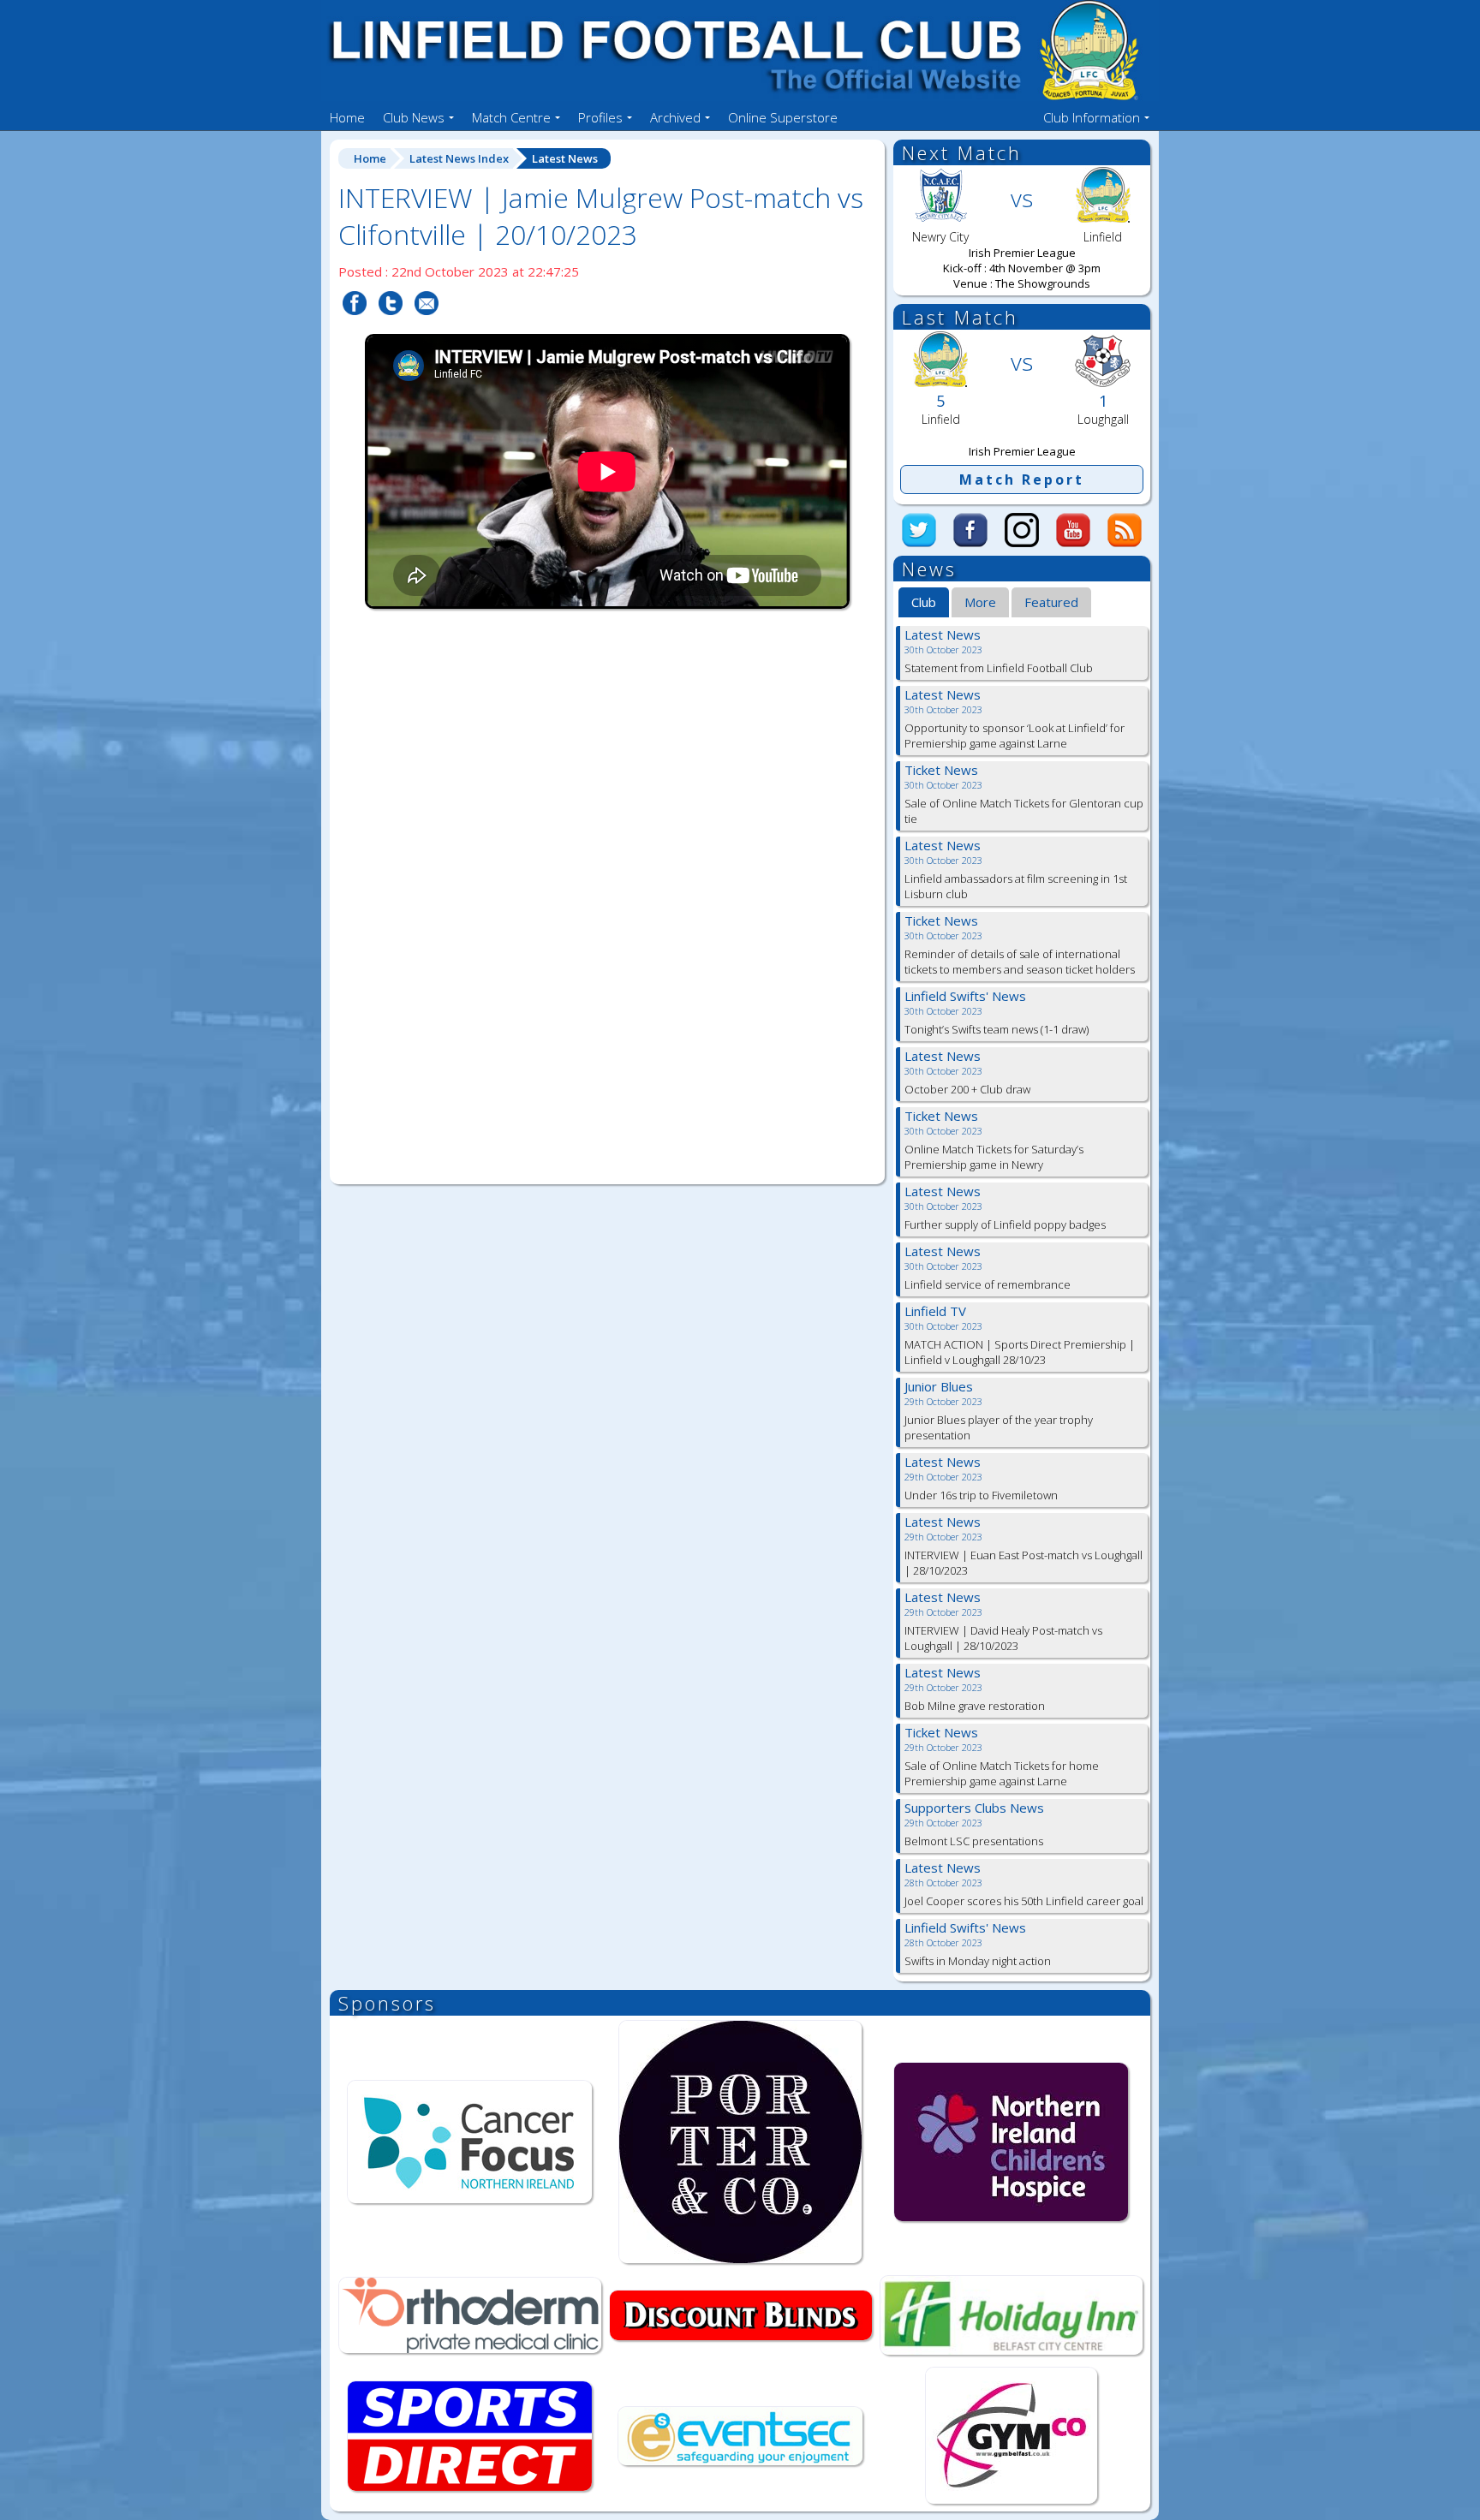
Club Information (1092, 117)
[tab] (924, 603)
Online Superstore (783, 117)
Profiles (600, 117)
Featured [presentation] (1051, 602)
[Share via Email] (427, 325)
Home (347, 117)
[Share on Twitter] (391, 325)
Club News (414, 117)
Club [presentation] (924, 602)
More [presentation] (980, 602)
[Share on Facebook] (355, 325)
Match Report (1022, 480)
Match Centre (511, 117)
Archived (675, 117)
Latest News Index (459, 158)
